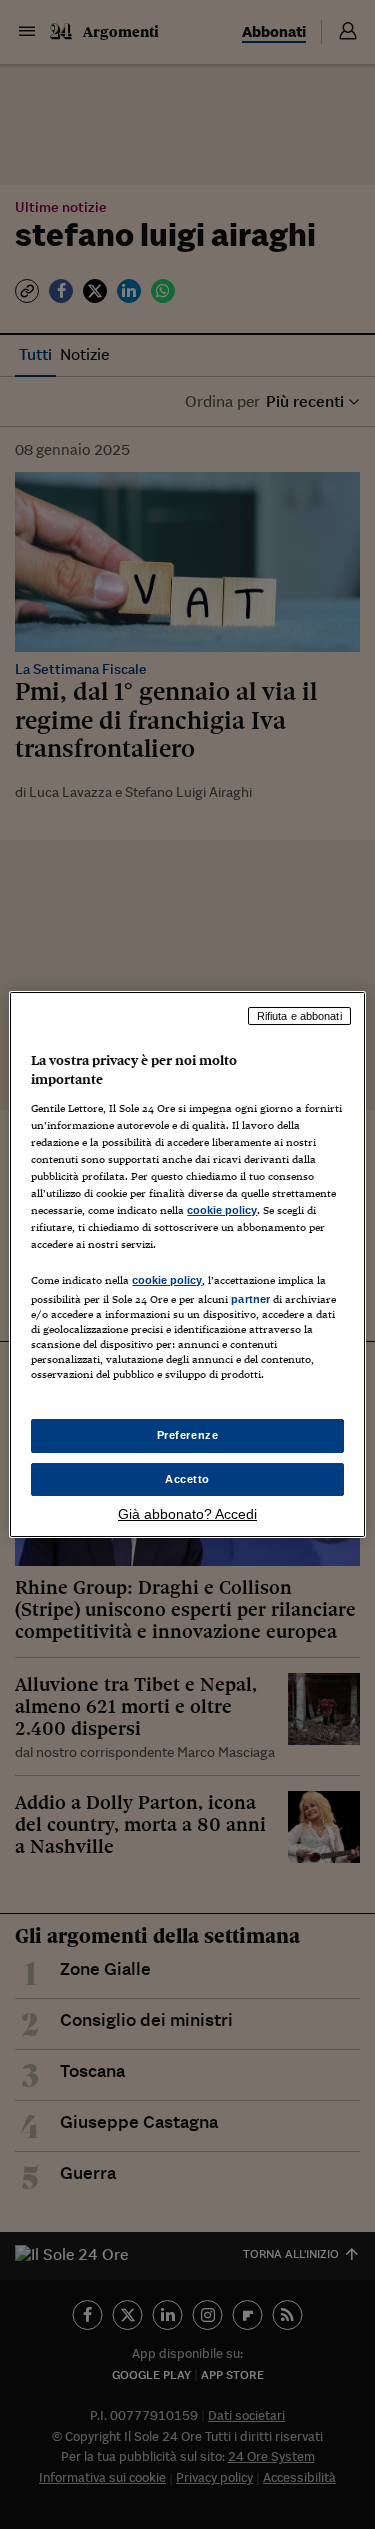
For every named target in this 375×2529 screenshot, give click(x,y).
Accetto (187, 1479)
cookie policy (222, 1210)
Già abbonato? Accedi (187, 1514)
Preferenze (188, 1435)
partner (250, 1299)
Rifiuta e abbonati (299, 1016)
